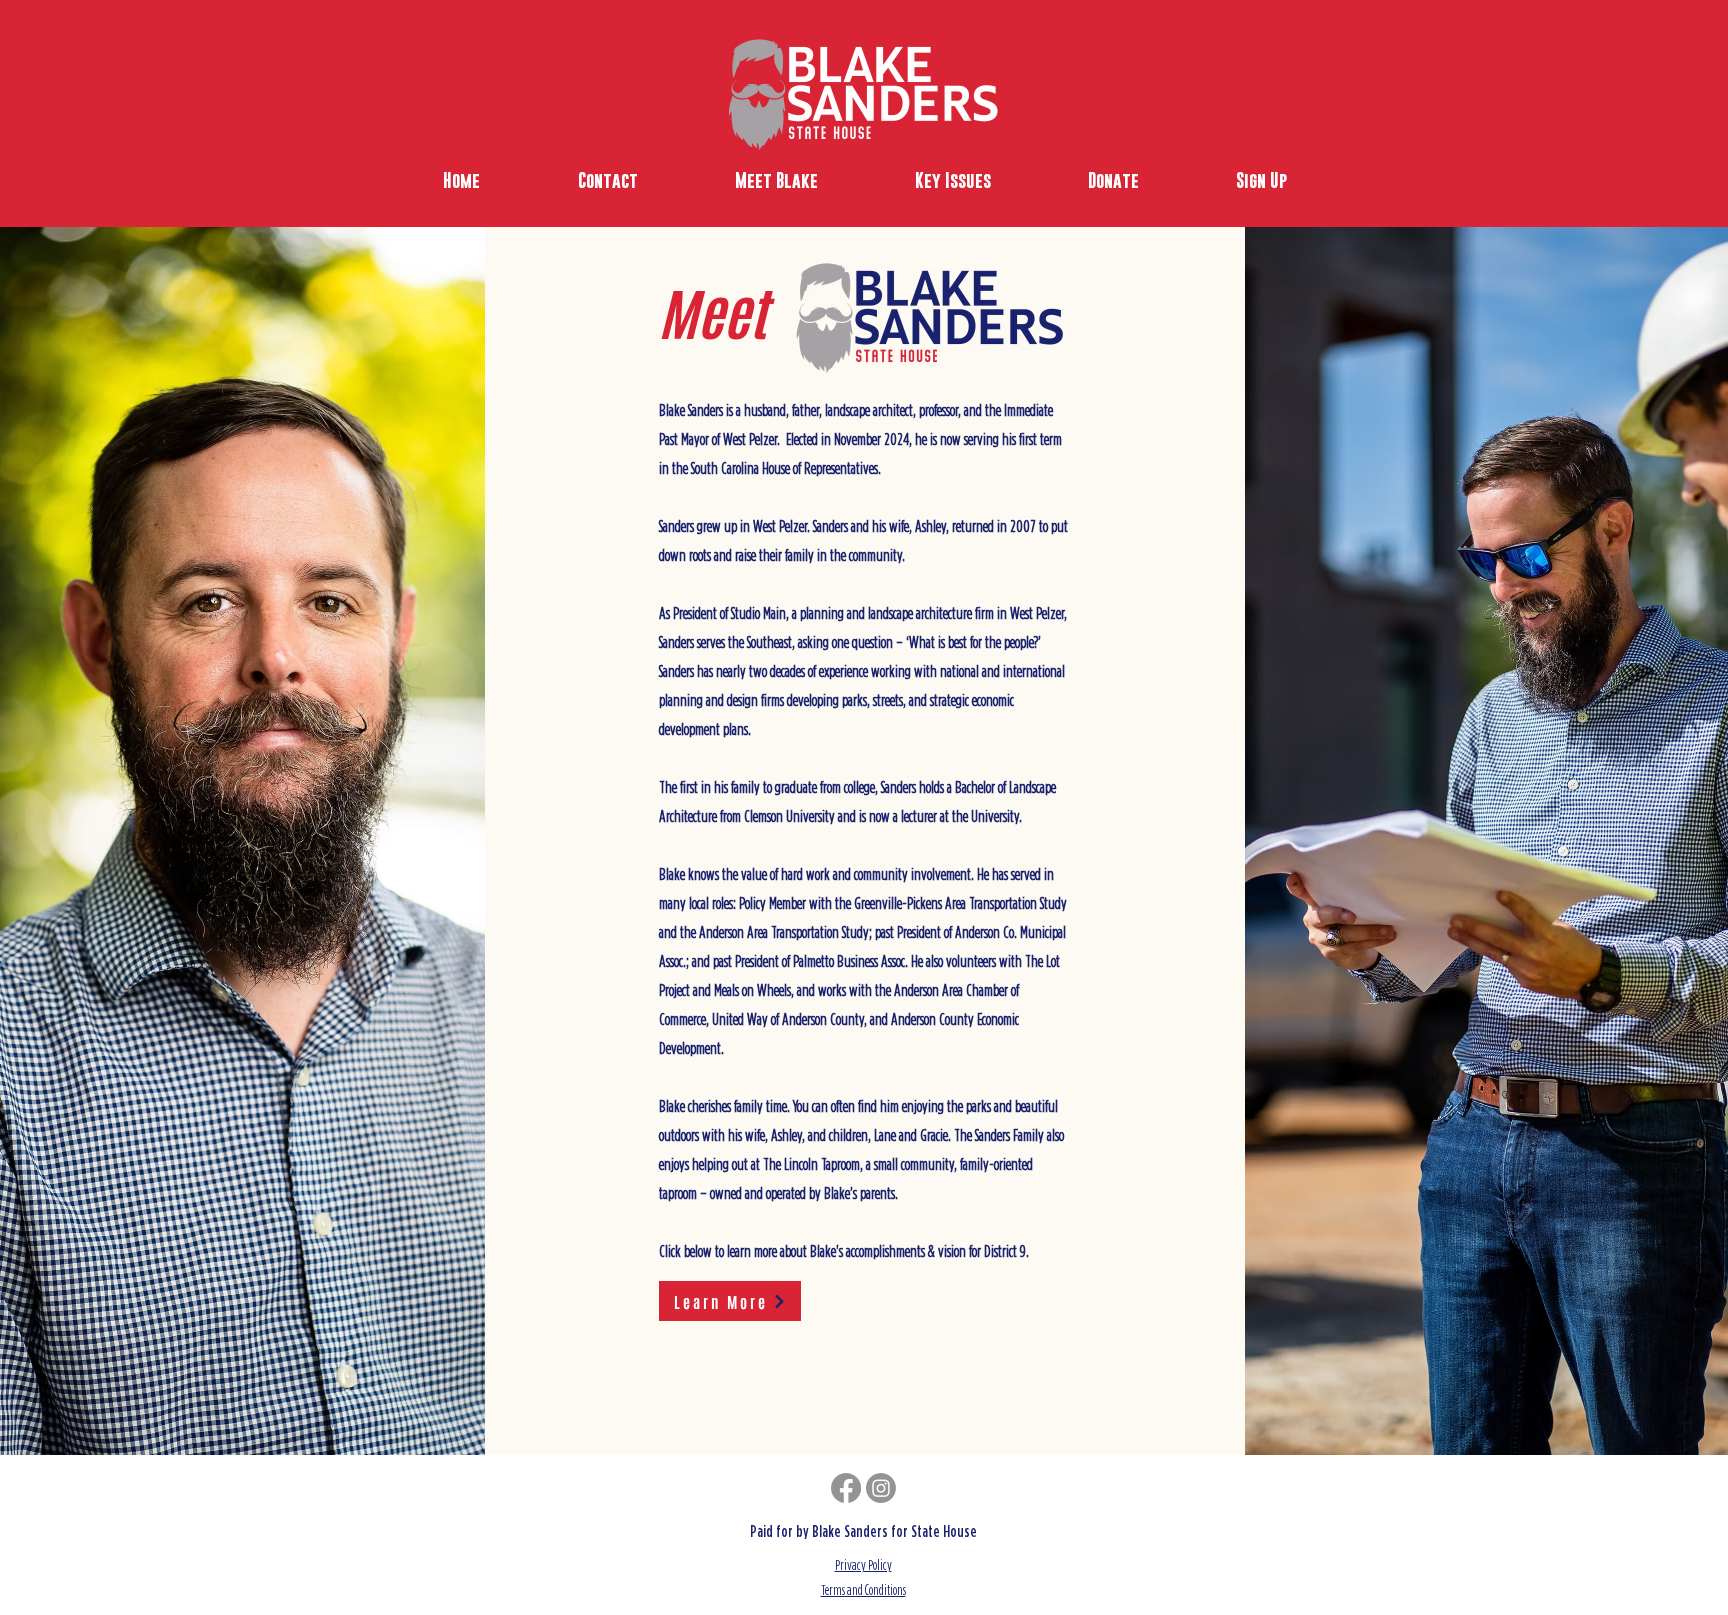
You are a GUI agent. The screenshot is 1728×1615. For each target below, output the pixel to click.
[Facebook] (846, 1488)
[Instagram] (881, 1488)
